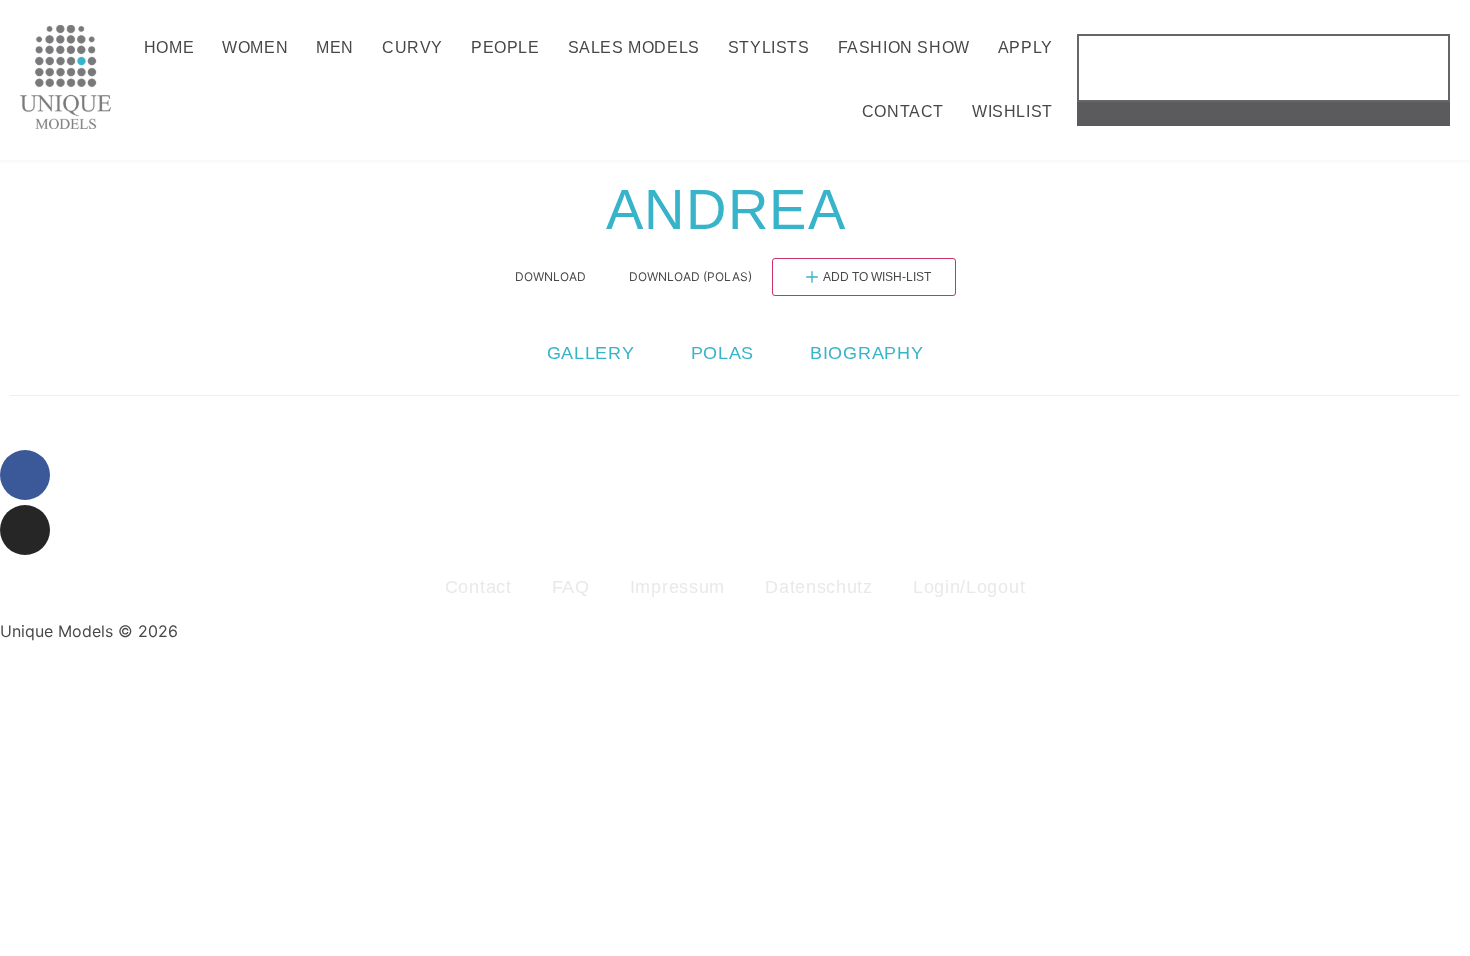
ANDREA (735, 209)
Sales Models (634, 47)
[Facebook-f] (25, 475)
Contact (903, 111)
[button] (1263, 114)
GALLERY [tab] (591, 353)
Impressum (677, 587)
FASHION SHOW (904, 47)
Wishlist (1012, 111)
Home (169, 47)
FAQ (571, 587)
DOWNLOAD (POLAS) (690, 276)
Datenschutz (819, 587)
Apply (1025, 47)
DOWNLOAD (550, 276)
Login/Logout (969, 587)
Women (255, 47)
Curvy (412, 47)
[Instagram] (25, 530)
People (505, 47)
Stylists (769, 47)
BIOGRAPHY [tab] (866, 353)
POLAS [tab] (723, 353)
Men (335, 47)
